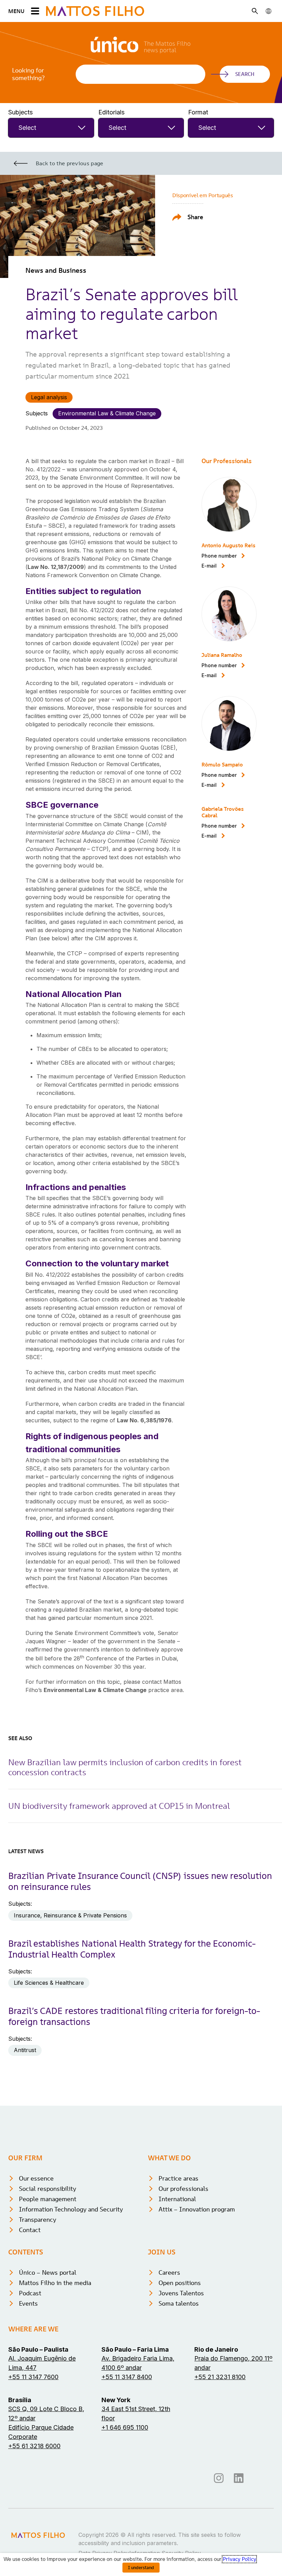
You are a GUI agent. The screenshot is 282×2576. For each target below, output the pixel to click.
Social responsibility (48, 2189)
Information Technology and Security (71, 2209)
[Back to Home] (95, 11)
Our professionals (183, 2189)
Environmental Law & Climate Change (107, 413)
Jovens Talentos (181, 2293)
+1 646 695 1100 (125, 2427)
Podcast (30, 2293)
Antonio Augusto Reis (229, 545)
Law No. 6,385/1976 (144, 1420)
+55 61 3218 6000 (34, 2446)
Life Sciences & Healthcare (49, 1983)
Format (198, 112)
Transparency (38, 2220)
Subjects (20, 112)
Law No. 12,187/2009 (56, 567)
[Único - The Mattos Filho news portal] (141, 50)
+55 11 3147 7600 (33, 2377)
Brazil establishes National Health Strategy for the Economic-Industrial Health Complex (132, 1949)
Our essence (36, 2178)
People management (48, 2199)
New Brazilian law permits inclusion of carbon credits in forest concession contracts (125, 1767)
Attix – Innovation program (197, 2209)
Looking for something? (28, 74)
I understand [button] (141, 2568)
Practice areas (178, 2178)
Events (28, 2303)
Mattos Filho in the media (55, 2283)
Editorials (111, 112)
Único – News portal (48, 2272)
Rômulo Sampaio (222, 764)
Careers (169, 2272)
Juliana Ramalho (222, 655)
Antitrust (25, 2050)
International (177, 2199)
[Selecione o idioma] (269, 11)
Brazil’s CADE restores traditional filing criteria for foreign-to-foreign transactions (134, 2016)
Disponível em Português (203, 195)
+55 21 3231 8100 (220, 2377)
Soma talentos (179, 2303)
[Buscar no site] (255, 11)
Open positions (180, 2283)
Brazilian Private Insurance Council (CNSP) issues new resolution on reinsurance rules (140, 1881)
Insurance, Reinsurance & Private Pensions (70, 1915)
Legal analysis (49, 397)
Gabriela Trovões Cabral (223, 812)
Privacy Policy (239, 2559)
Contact (30, 2230)
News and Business (56, 270)
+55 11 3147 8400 (127, 2377)
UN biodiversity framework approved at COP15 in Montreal (119, 1806)
